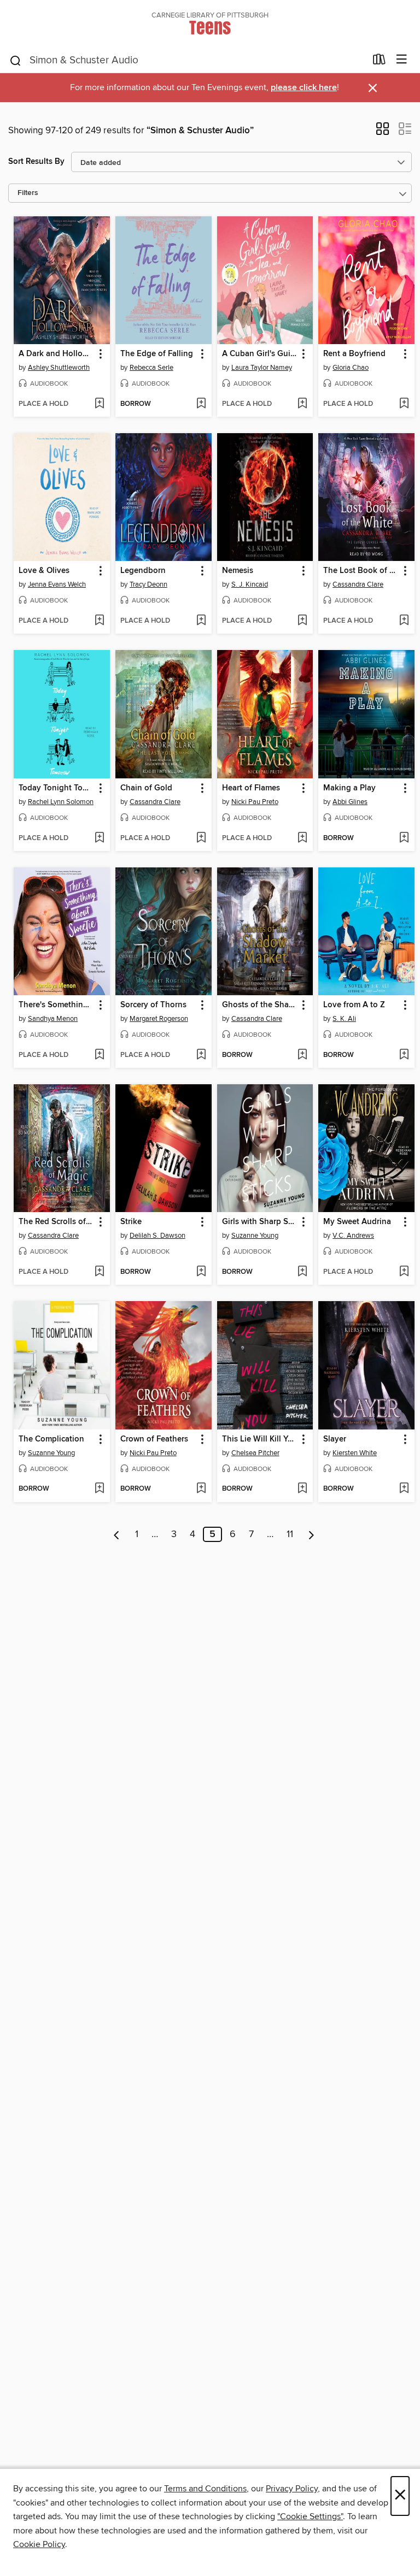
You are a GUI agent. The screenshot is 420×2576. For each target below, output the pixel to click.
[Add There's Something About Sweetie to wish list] (99, 1055)
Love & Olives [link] (44, 571)
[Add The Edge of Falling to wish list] (201, 404)
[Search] (16, 60)
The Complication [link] (51, 1439)
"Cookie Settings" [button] (310, 2516)
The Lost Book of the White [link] (361, 571)
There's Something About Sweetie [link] (57, 1005)
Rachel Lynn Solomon (61, 802)
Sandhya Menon (53, 1019)
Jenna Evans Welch (57, 584)
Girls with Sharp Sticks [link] (260, 1222)
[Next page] (311, 1534)
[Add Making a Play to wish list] (404, 838)
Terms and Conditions (205, 2489)
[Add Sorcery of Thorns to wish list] (201, 1055)
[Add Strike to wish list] (201, 1272)
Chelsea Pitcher (255, 1453)
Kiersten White (355, 1453)
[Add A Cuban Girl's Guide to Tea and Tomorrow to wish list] (302, 404)
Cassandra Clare (358, 584)
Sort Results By (36, 161)
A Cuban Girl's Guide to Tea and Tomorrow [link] (260, 354)
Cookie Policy (39, 2544)
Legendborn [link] (143, 571)
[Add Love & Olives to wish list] (99, 621)
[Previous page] (117, 1534)
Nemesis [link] (238, 571)
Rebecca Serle (151, 368)
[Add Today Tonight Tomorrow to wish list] (99, 838)
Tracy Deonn (148, 584)
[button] (383, 132)
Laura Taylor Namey (262, 368)
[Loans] (379, 62)
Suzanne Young (255, 1236)
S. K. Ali (344, 1019)
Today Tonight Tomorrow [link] (57, 788)
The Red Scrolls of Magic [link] (57, 1222)
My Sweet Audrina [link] (357, 1222)
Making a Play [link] (349, 788)
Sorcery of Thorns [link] (153, 1005)
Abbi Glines (350, 802)
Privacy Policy (292, 2489)
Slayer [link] (335, 1439)
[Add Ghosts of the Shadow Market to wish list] (302, 1055)
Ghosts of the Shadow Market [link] (260, 1005)
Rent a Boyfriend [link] (354, 354)
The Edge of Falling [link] (157, 354)
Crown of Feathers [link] (154, 1439)
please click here (304, 88)
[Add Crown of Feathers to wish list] (201, 1489)
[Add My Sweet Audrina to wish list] (404, 1272)
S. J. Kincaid (250, 584)
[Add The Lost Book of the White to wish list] (404, 621)
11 (290, 1534)
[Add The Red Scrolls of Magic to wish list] (99, 1272)
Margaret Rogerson (159, 1019)
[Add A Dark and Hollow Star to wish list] (99, 404)
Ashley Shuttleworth (59, 368)
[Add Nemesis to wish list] (302, 621)
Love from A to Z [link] (354, 1005)
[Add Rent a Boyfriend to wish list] (404, 404)
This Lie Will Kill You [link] (260, 1439)
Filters (28, 193)
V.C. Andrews (353, 1236)
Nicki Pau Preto (255, 802)
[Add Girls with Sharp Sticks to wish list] (302, 1272)
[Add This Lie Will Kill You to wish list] (302, 1489)
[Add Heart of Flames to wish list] (302, 838)
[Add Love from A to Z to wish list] (404, 1055)
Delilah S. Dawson (157, 1236)
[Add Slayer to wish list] (404, 1489)
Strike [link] (131, 1222)
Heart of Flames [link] (251, 788)
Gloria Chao (351, 368)
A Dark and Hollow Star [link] (57, 354)
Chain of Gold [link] (146, 788)
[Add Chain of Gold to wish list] (201, 838)
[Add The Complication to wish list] (99, 1489)
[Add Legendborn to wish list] (201, 621)
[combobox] (187, 61)
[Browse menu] (402, 60)
